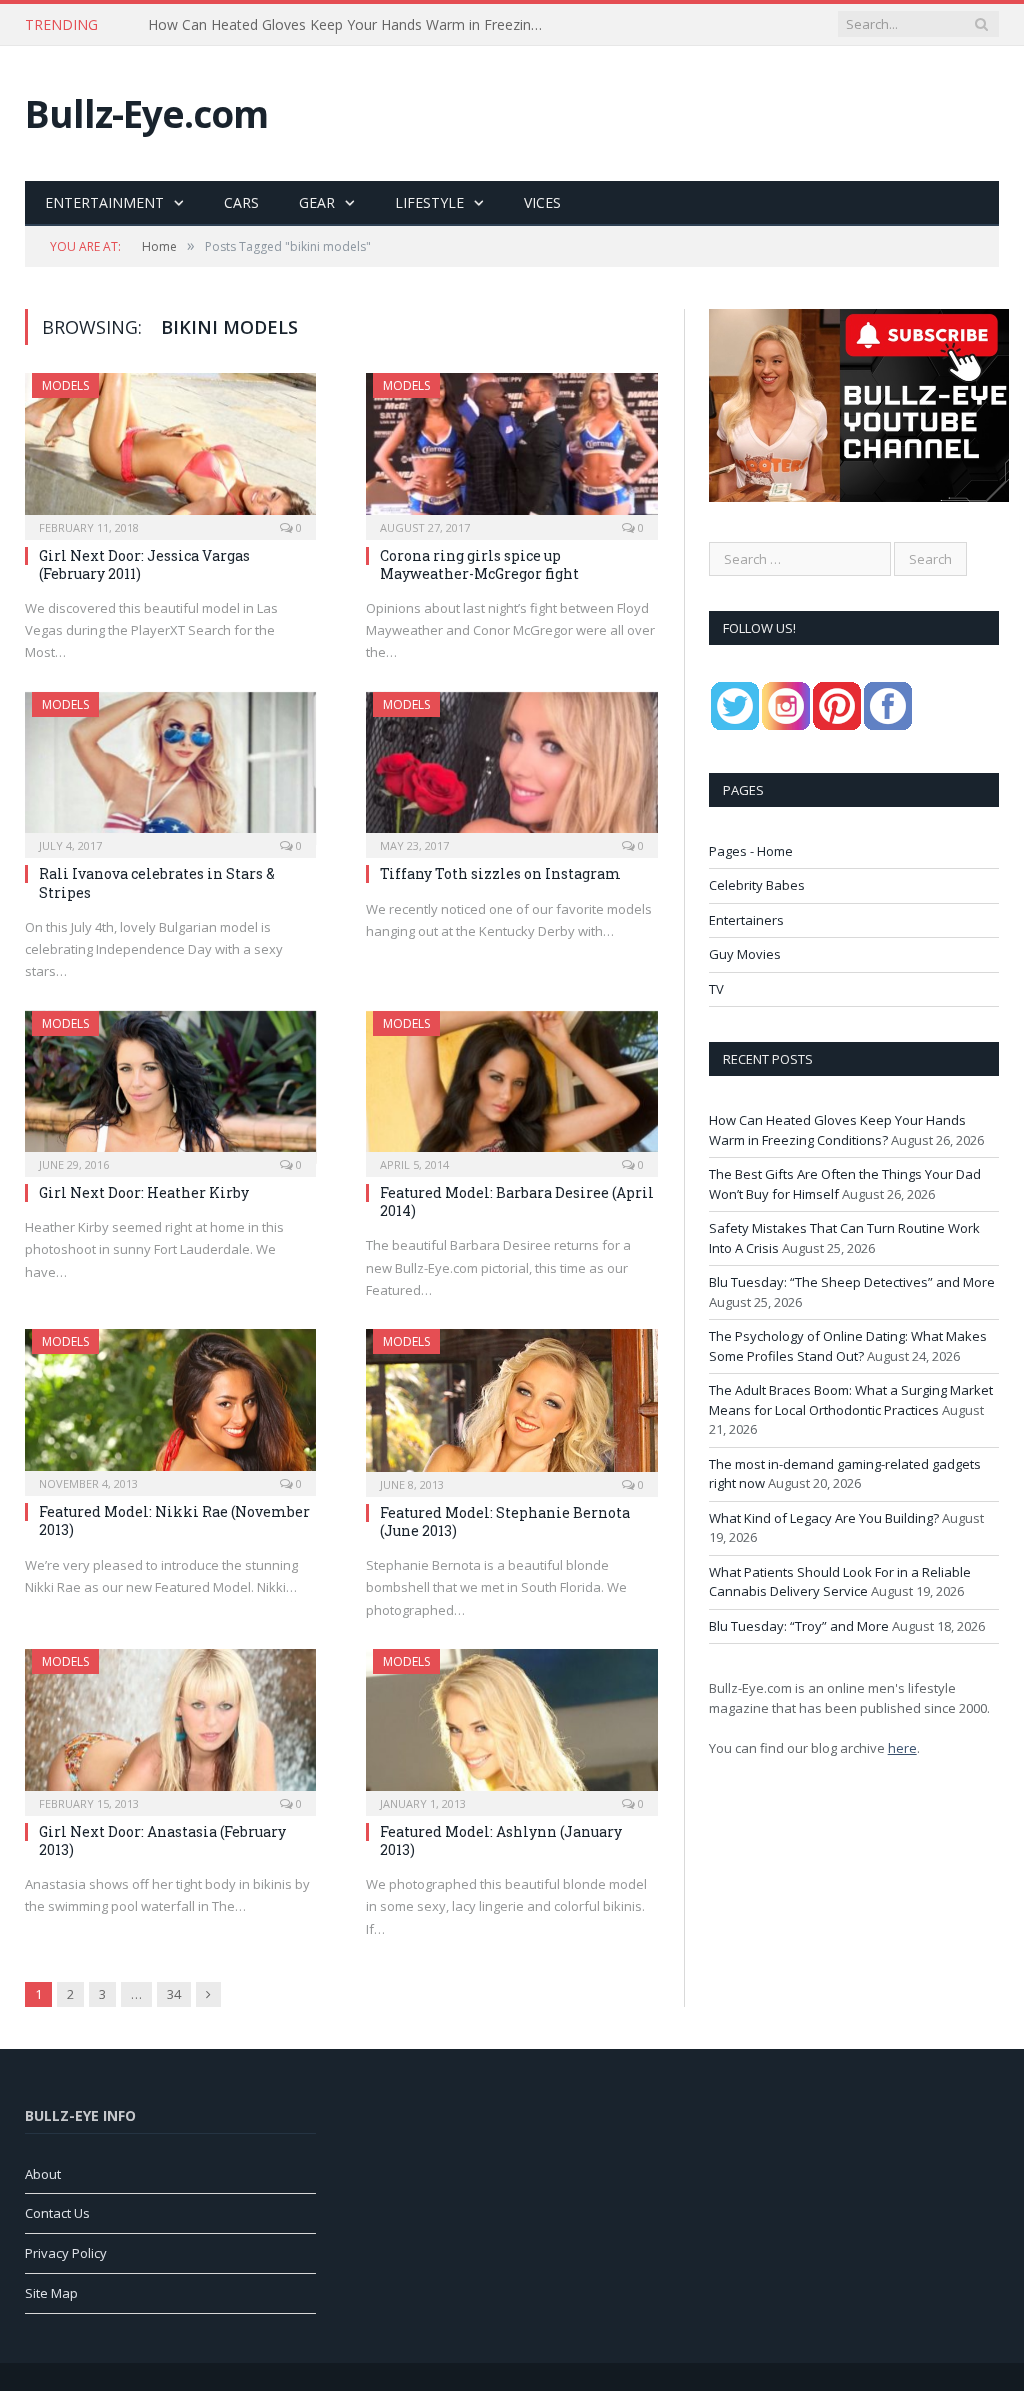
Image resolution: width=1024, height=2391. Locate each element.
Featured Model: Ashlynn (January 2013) (501, 1840)
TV (716, 989)
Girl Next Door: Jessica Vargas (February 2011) (144, 564)
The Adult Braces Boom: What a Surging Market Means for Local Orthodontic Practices (851, 1400)
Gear (317, 202)
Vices (542, 202)
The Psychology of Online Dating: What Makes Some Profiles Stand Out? (848, 1346)
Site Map (51, 2293)
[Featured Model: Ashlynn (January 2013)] (511, 1726)
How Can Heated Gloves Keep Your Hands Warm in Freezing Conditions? (837, 1130)
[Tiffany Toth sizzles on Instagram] (511, 769)
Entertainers (746, 920)
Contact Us (57, 2213)
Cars (241, 202)
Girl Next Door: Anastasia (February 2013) (162, 1840)
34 (174, 1994)
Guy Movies (745, 954)
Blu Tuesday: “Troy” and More (799, 1626)
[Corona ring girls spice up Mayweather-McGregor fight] (511, 450)
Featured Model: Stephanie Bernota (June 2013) (505, 1521)
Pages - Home (751, 851)
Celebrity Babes (757, 885)
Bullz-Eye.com (146, 113)
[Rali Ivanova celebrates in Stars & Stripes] (170, 769)
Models (65, 385)
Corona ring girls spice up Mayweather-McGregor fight (479, 564)
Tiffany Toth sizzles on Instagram (500, 873)
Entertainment (104, 202)
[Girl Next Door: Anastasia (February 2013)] (170, 1726)
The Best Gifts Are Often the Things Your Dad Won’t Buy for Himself (353, 25)
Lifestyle (429, 202)
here (902, 1748)
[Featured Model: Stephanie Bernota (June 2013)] (511, 1406)
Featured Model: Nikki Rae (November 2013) (174, 1520)
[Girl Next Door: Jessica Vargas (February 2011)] (170, 450)
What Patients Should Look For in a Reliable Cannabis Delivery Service (840, 1582)
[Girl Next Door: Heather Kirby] (170, 1087)
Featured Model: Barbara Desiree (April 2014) (517, 1201)
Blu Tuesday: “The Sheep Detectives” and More (852, 1282)
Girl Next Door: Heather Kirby (144, 1192)
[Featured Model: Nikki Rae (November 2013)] (170, 1406)
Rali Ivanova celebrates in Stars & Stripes (157, 882)
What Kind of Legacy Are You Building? (824, 1518)
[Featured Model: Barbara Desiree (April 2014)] (511, 1088)
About (43, 2174)
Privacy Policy (66, 2253)
